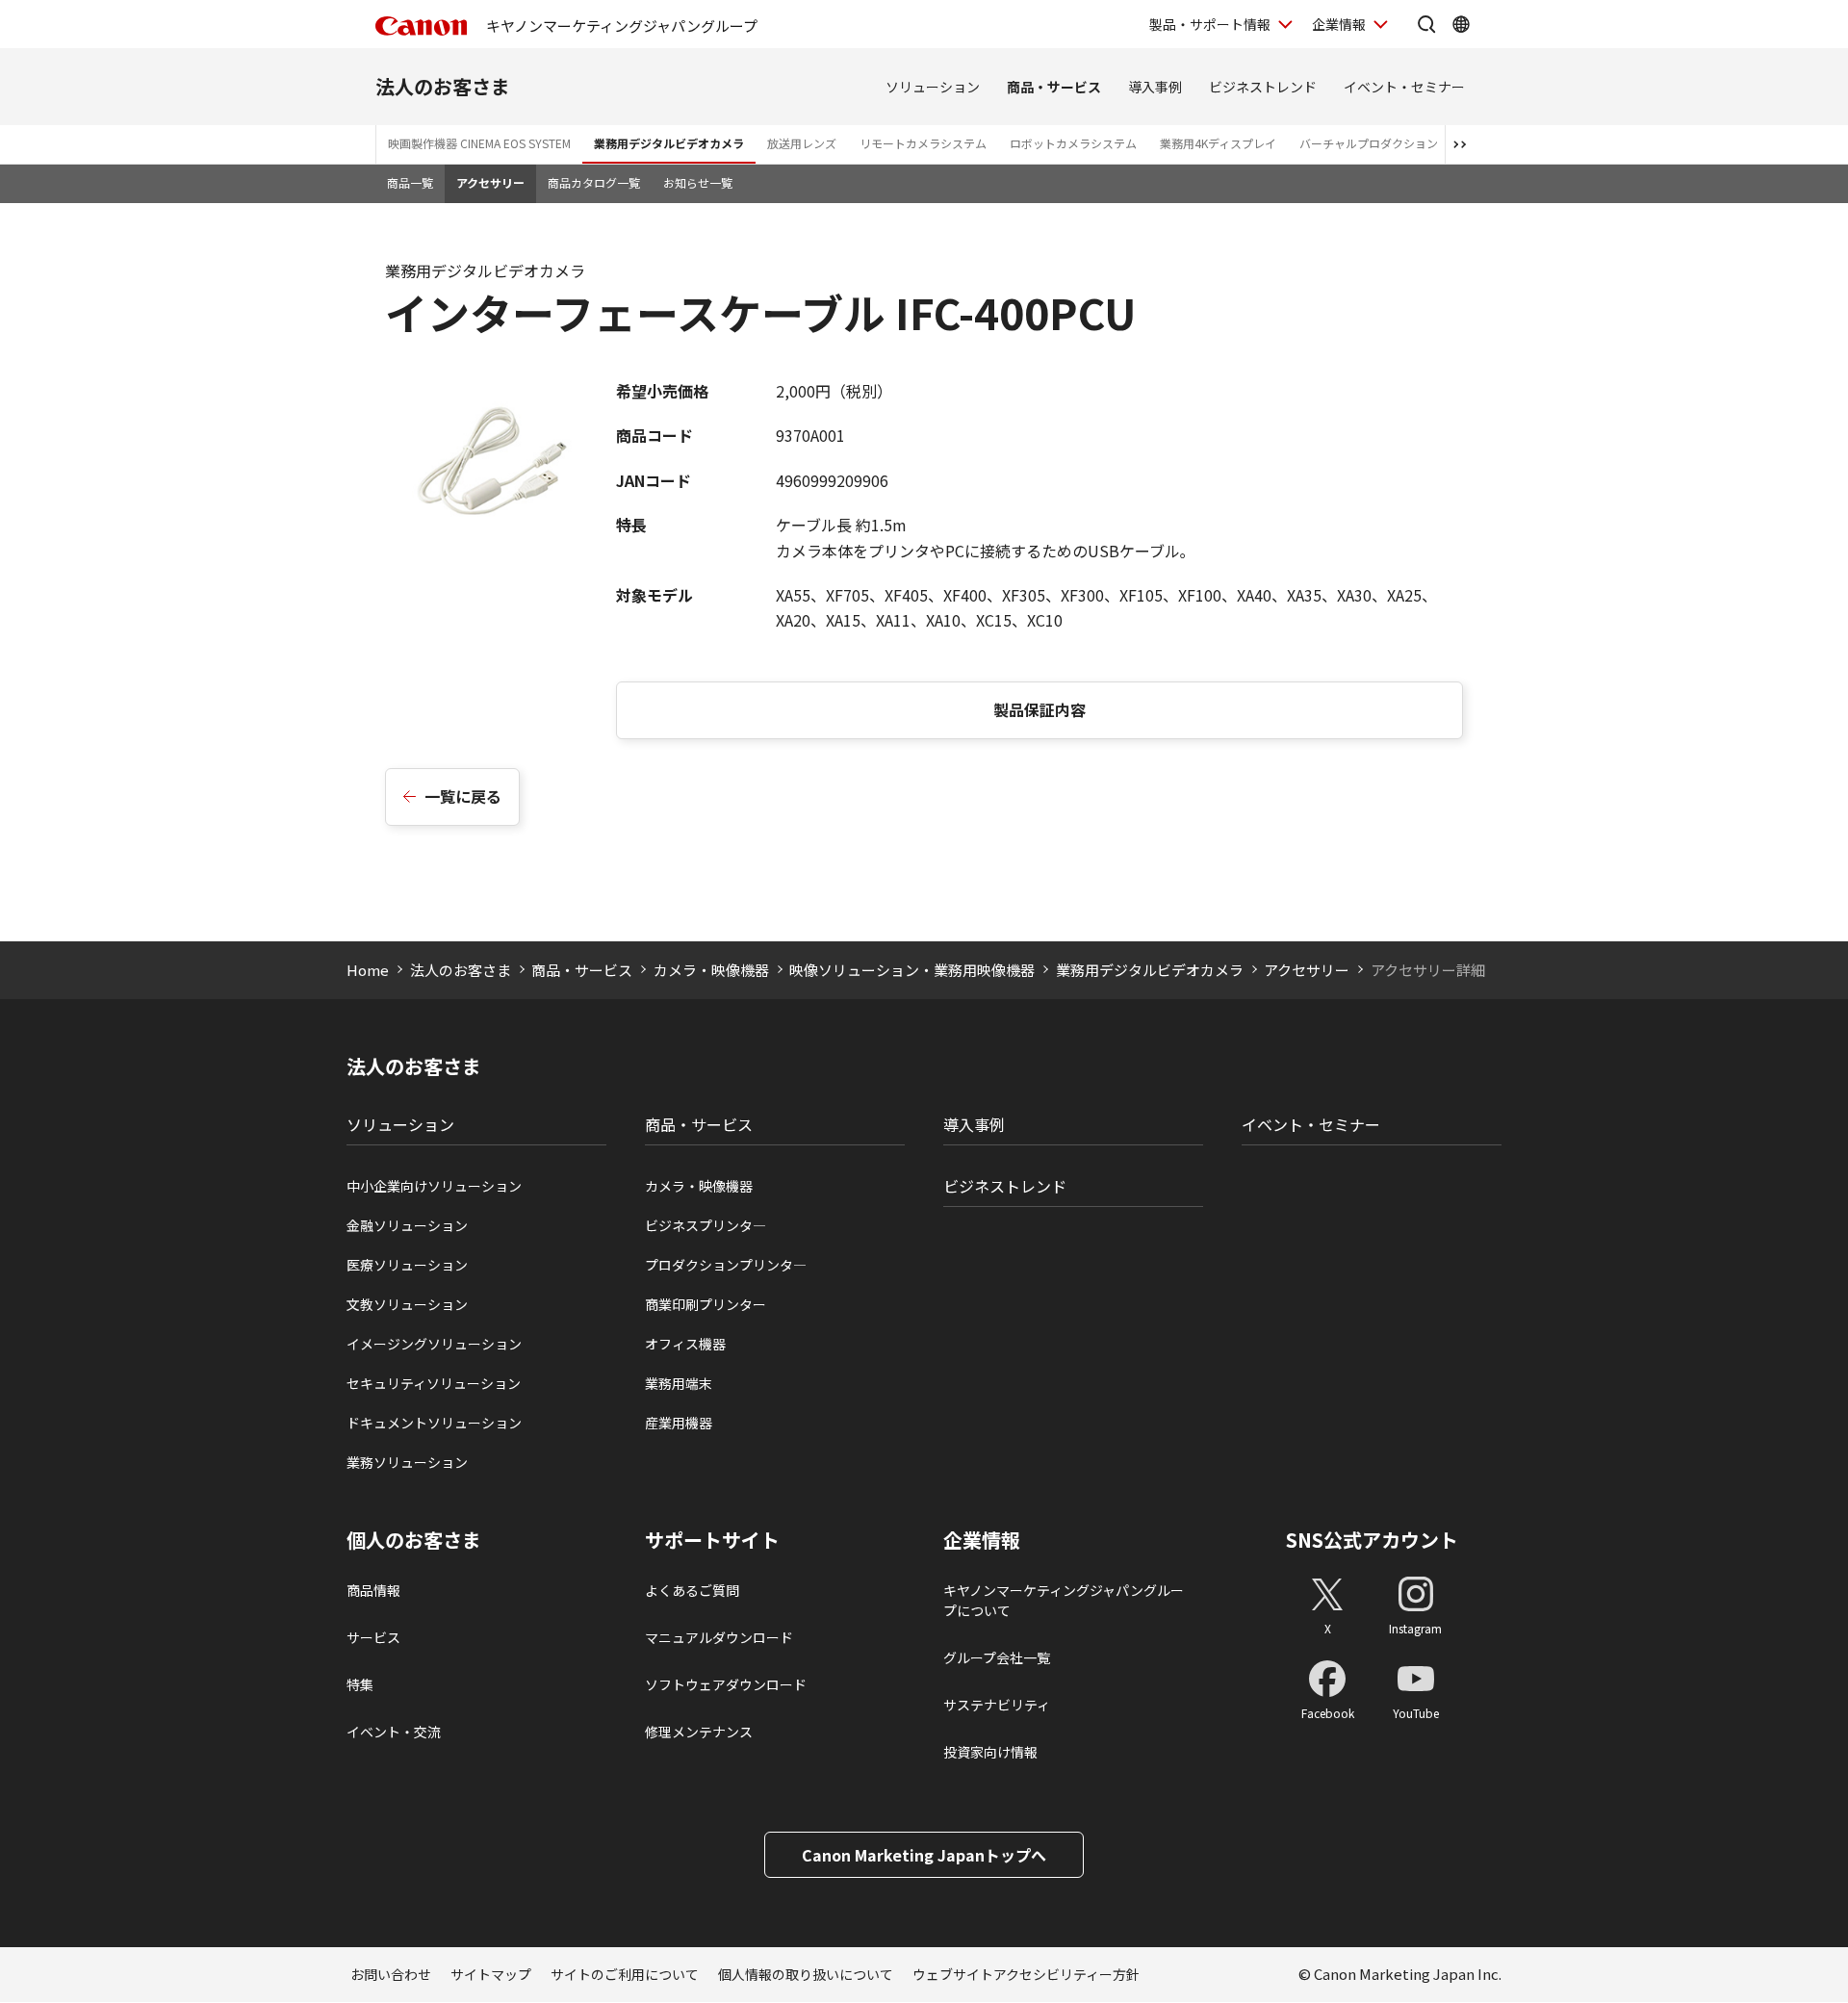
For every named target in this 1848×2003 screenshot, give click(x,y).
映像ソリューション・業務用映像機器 (912, 970)
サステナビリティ (997, 1705)
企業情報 (1339, 24)
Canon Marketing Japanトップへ (924, 1855)
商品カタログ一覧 (594, 182)
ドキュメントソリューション (434, 1423)
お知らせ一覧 (698, 182)
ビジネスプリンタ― (706, 1225)
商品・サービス (1054, 87)
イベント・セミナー (1404, 87)
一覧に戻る (463, 796)
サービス (373, 1637)
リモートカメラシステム (923, 143)
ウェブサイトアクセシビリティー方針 (1026, 1974)
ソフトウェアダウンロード (726, 1684)
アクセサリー (490, 182)
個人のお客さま (414, 1540)
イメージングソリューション (434, 1344)
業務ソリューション (407, 1462)
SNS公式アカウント (1372, 1540)
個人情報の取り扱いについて (806, 1974)
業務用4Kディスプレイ (1218, 143)
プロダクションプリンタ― (726, 1265)
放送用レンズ (802, 143)
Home (368, 970)
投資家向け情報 (990, 1752)
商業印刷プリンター (706, 1304)
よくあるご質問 (692, 1590)
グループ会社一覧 (997, 1657)
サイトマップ (491, 1974)
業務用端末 (679, 1383)
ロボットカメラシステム (1073, 143)
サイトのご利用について (625, 1974)
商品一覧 (410, 182)
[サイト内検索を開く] (1426, 24)
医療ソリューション (407, 1265)
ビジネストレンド (1263, 87)
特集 (360, 1684)
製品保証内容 (1039, 709)
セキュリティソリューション (434, 1383)
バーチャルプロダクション (1369, 143)
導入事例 (1155, 87)
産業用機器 (679, 1423)
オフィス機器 (685, 1344)
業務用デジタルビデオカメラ (669, 143)
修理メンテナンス (699, 1732)
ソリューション (933, 87)
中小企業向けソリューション (434, 1186)
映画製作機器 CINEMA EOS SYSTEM (479, 143)
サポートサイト (712, 1540)
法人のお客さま (443, 86)
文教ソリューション (407, 1304)
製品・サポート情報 (1210, 24)
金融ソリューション (407, 1225)
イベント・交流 (394, 1732)
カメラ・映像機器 (711, 970)
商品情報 (373, 1590)
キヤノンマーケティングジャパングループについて (1064, 1600)
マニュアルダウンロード (719, 1637)
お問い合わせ (391, 1974)
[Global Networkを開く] (1461, 24)
